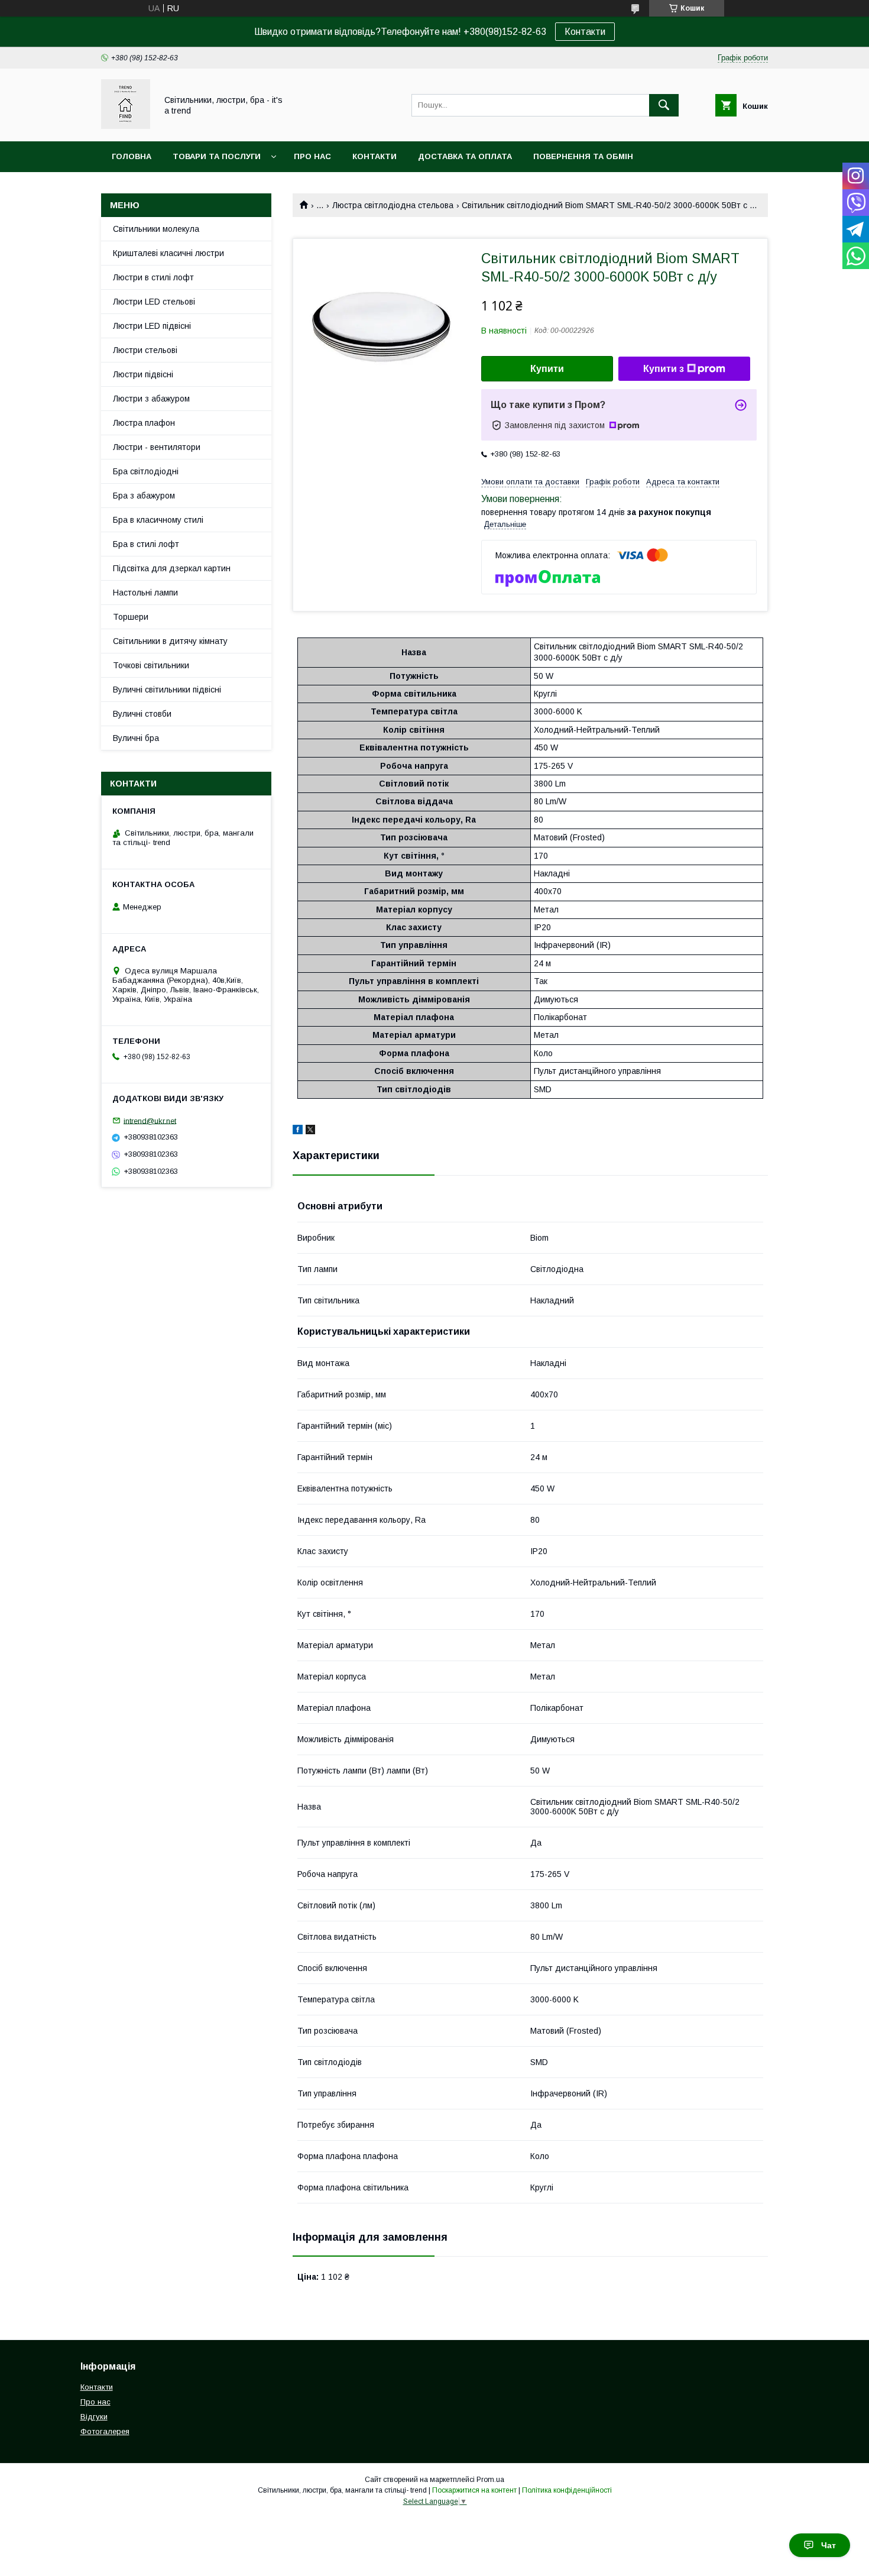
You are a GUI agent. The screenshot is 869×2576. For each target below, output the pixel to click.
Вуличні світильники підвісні (167, 690)
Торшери (131, 617)
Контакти (585, 32)
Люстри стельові (145, 350)
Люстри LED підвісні (152, 326)
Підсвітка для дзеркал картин (172, 568)
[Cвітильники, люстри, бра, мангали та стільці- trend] (126, 126)
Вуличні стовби (142, 714)
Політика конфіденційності (567, 2490)
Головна (132, 156)
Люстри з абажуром (151, 399)
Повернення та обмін (583, 156)
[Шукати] (664, 105)
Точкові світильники (151, 665)
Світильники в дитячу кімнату (170, 641)
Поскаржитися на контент (474, 2490)
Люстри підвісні (143, 374)
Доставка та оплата (465, 156)
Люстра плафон (144, 423)
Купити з (664, 369)
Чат (829, 2545)
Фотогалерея (105, 2431)
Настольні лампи (145, 593)
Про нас (312, 156)
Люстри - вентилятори (157, 447)
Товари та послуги (217, 156)
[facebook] (298, 1131)
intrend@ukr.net (150, 1120)
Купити (547, 369)
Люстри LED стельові (154, 302)
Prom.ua (490, 2480)
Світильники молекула (156, 229)
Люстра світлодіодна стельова (393, 205)
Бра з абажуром (144, 496)
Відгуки (94, 2417)
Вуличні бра (136, 738)
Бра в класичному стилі (158, 520)
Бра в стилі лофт (146, 544)
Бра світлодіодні (146, 471)
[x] (310, 1131)
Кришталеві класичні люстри (168, 253)
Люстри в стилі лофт (153, 277)
